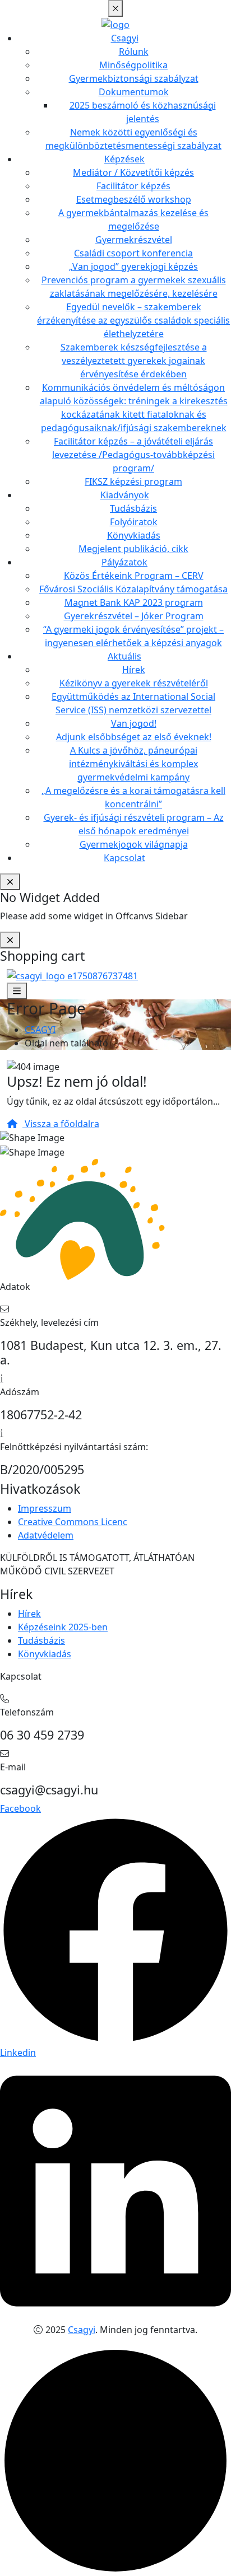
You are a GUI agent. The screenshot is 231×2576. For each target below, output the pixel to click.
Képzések (124, 159)
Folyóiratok (134, 522)
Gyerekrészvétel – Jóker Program (134, 616)
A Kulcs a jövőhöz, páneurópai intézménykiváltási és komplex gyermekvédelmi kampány (133, 764)
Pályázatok (124, 562)
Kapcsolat (124, 858)
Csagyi (125, 38)
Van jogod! (134, 723)
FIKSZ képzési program (133, 481)
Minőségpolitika (133, 65)
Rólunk (134, 52)
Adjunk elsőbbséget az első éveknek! (134, 737)
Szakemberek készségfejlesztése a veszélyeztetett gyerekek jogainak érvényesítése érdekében (134, 361)
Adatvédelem (46, 1535)
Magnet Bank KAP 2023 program (134, 602)
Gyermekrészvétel (134, 240)
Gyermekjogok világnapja (134, 844)
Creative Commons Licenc (73, 1522)
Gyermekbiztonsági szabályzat (134, 78)
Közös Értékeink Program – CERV (134, 576)
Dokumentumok (134, 92)
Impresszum (45, 1508)
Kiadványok (125, 495)
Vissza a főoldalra (61, 1124)
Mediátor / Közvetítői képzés (133, 172)
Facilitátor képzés (133, 186)
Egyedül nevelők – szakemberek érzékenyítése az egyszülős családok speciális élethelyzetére (133, 320)
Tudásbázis (133, 508)
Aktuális (124, 656)
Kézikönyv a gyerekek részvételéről (134, 683)
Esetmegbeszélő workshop (134, 199)
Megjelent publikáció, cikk (133, 549)
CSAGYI (40, 1030)
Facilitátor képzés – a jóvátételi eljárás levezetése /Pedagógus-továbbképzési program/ (133, 455)
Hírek (134, 670)
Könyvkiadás (134, 535)
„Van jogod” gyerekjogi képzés (133, 267)
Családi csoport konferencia (133, 253)
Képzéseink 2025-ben (63, 1627)
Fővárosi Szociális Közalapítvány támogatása (133, 589)
